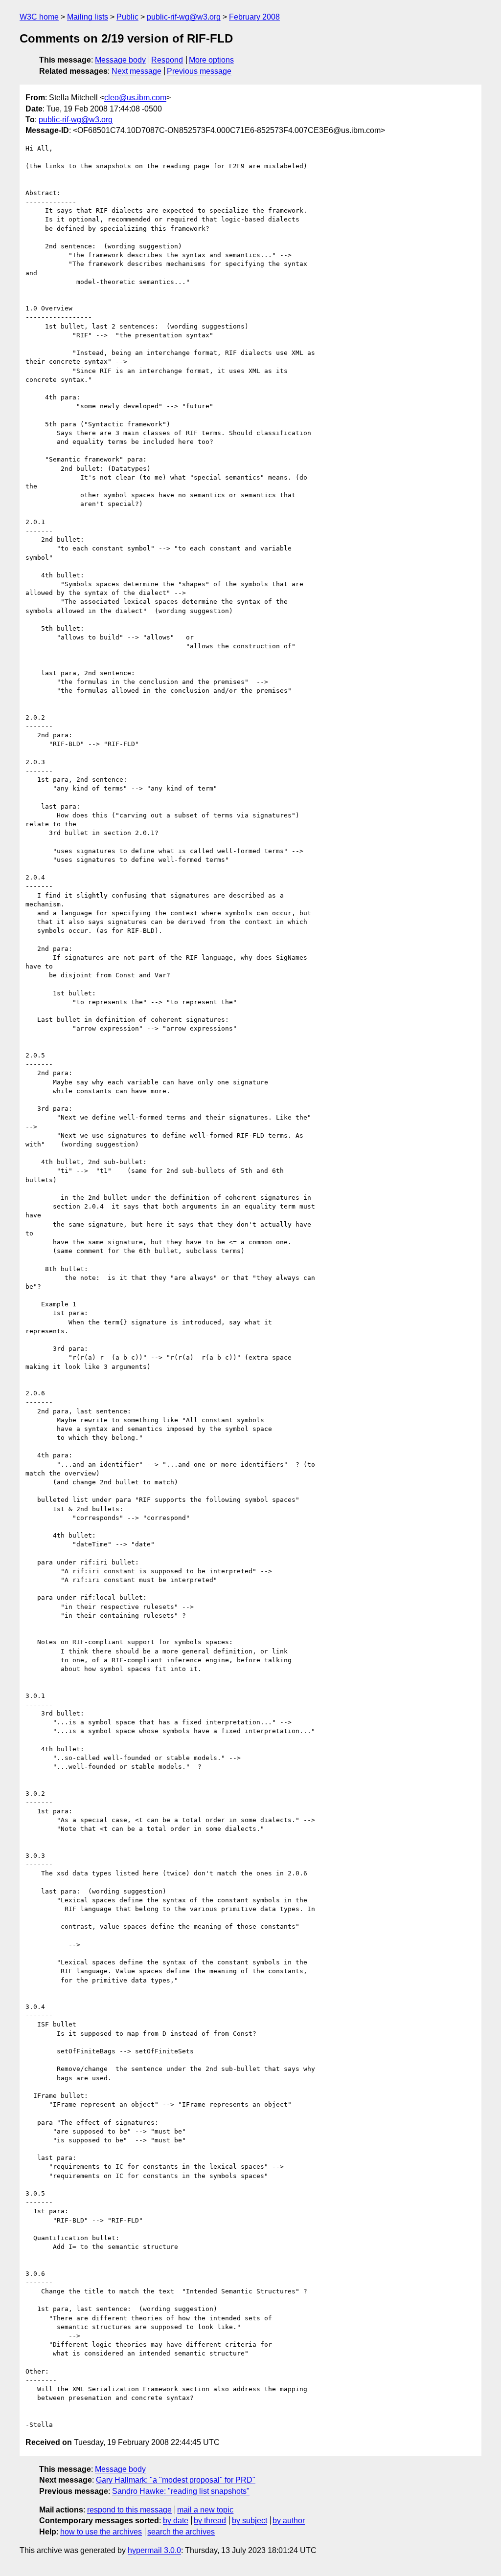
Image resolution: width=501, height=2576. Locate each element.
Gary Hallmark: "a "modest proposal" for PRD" (176, 2480)
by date (176, 2521)
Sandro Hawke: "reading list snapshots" (181, 2491)
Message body (120, 60)
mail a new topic (205, 2510)
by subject (250, 2521)
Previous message (199, 71)
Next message (137, 71)
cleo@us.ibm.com (135, 98)
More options (211, 60)
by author (289, 2521)
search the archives (181, 2532)
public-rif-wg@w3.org (184, 17)
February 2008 (254, 17)
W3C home (39, 17)
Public (127, 17)
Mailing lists (88, 17)
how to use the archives (101, 2532)
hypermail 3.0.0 (154, 2550)
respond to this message (129, 2510)
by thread (210, 2521)
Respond (167, 60)
